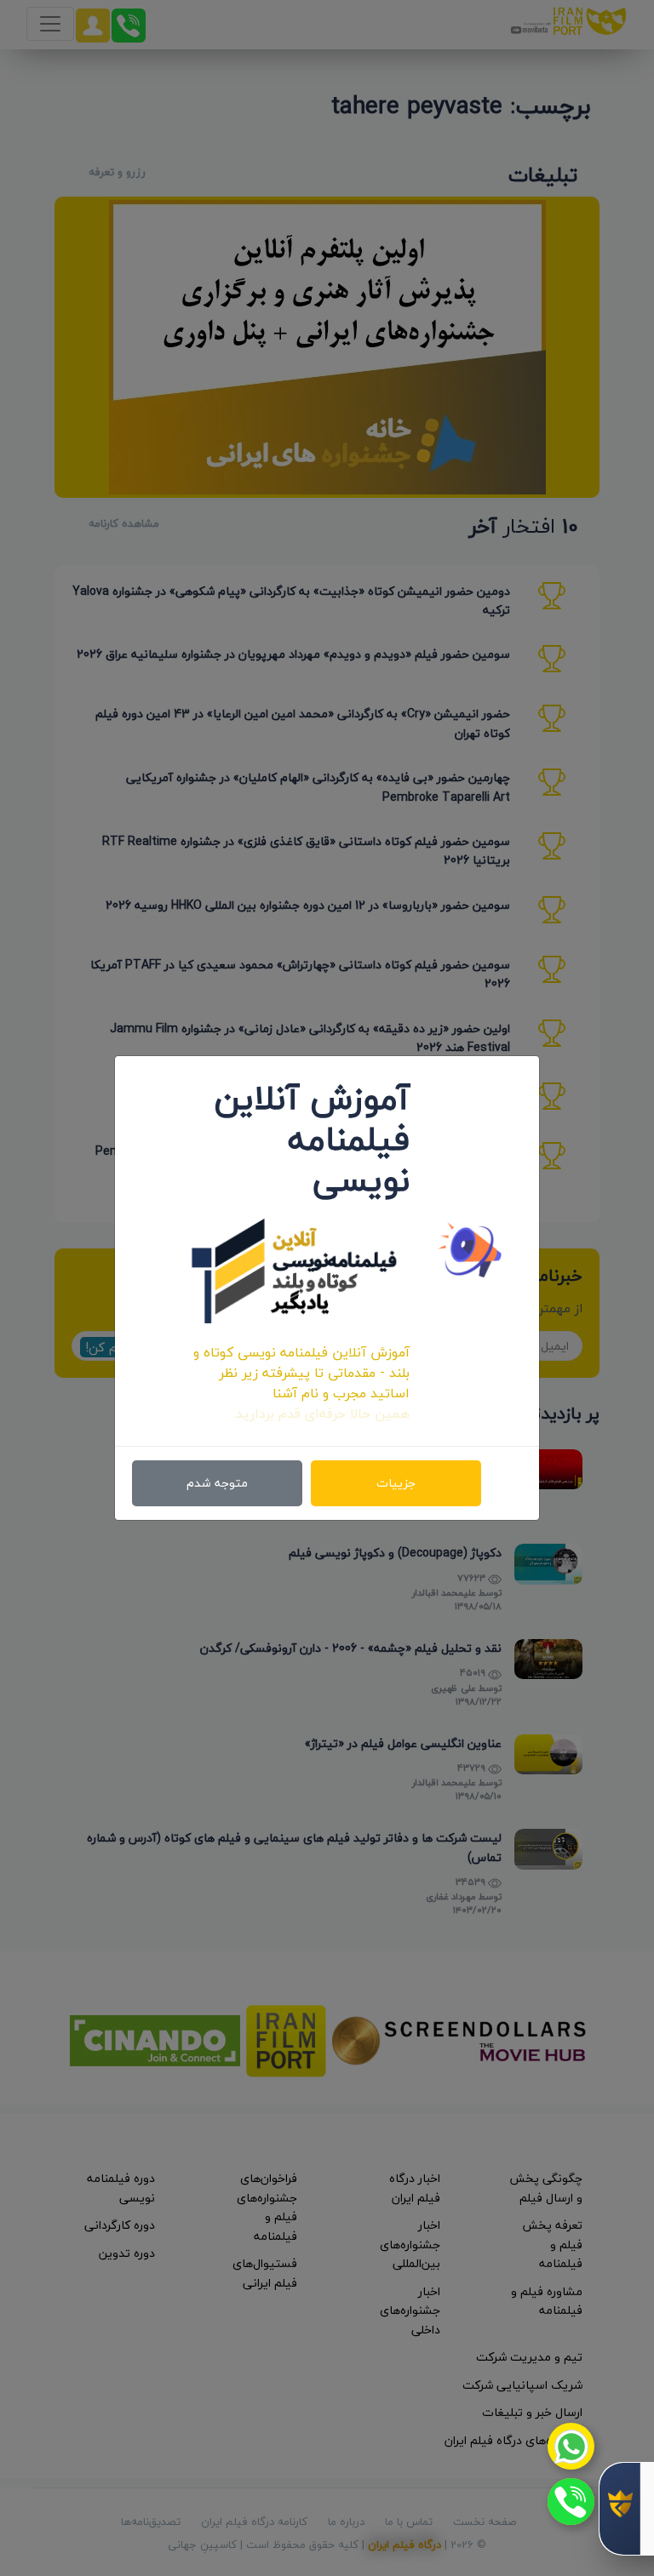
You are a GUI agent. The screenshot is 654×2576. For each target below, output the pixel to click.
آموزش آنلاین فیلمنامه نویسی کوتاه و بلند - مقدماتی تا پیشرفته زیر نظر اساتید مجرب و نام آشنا (301, 1373)
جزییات (396, 1483)
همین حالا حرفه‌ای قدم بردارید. (321, 1414)
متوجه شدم (217, 1483)
